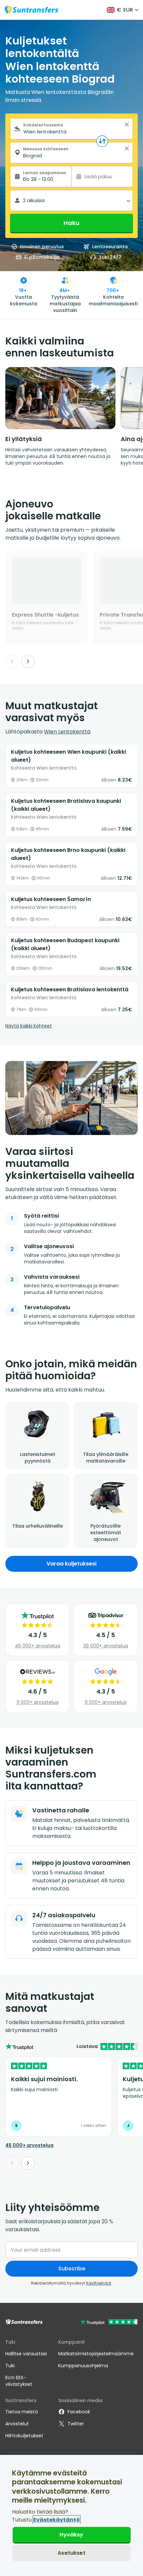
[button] (127, 124)
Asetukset (71, 2553)
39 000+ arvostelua (106, 1646)
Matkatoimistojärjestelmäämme (96, 2354)
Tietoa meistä (22, 2412)
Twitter (76, 2424)
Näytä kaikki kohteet (29, 1026)
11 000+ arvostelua (38, 1702)
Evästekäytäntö (57, 2520)
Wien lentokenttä (67, 732)
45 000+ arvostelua (38, 1646)
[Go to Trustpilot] (109, 2323)
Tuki (10, 2366)
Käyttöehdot (99, 2283)
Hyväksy (71, 2535)
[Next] (28, 661)
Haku (71, 223)
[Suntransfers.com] (32, 10)
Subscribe (72, 2269)
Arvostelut (17, 2424)
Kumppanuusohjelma (83, 2366)
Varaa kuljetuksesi (71, 1564)
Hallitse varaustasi (26, 2354)
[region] (71, 2515)
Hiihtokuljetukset (24, 2436)
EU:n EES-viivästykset (19, 2381)
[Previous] (12, 661)
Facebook (79, 2412)
